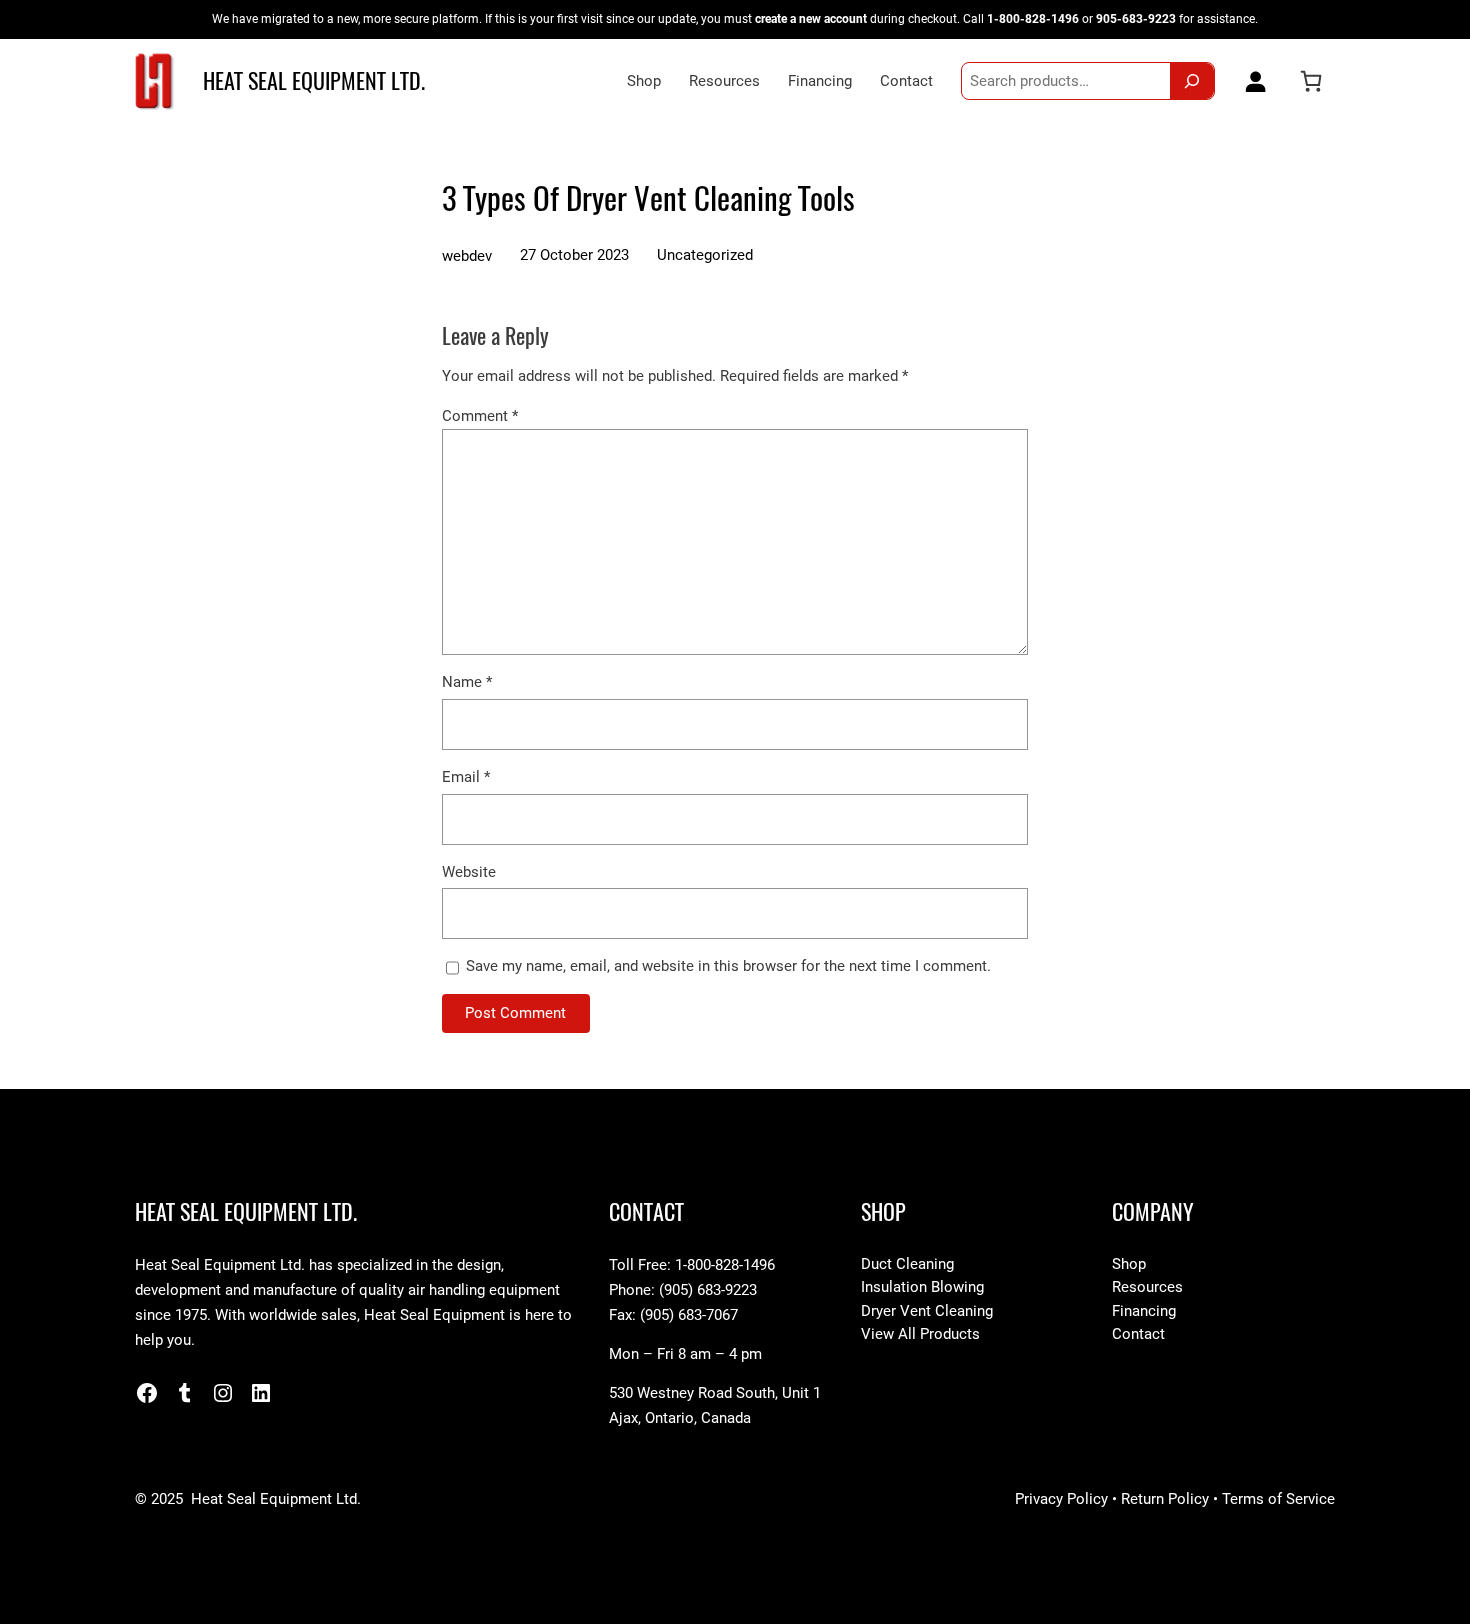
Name (467, 682)
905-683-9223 (1136, 18)
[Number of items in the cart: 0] (1311, 81)
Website (469, 872)
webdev (467, 256)
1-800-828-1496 (1033, 18)
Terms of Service (1278, 1499)
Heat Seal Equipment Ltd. (314, 81)
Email (466, 777)
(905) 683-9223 (708, 1290)
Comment (480, 416)
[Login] (1251, 81)
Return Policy (1165, 1499)
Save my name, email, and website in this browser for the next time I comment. (728, 966)
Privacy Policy (1061, 1499)
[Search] (1192, 81)
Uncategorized (705, 255)
